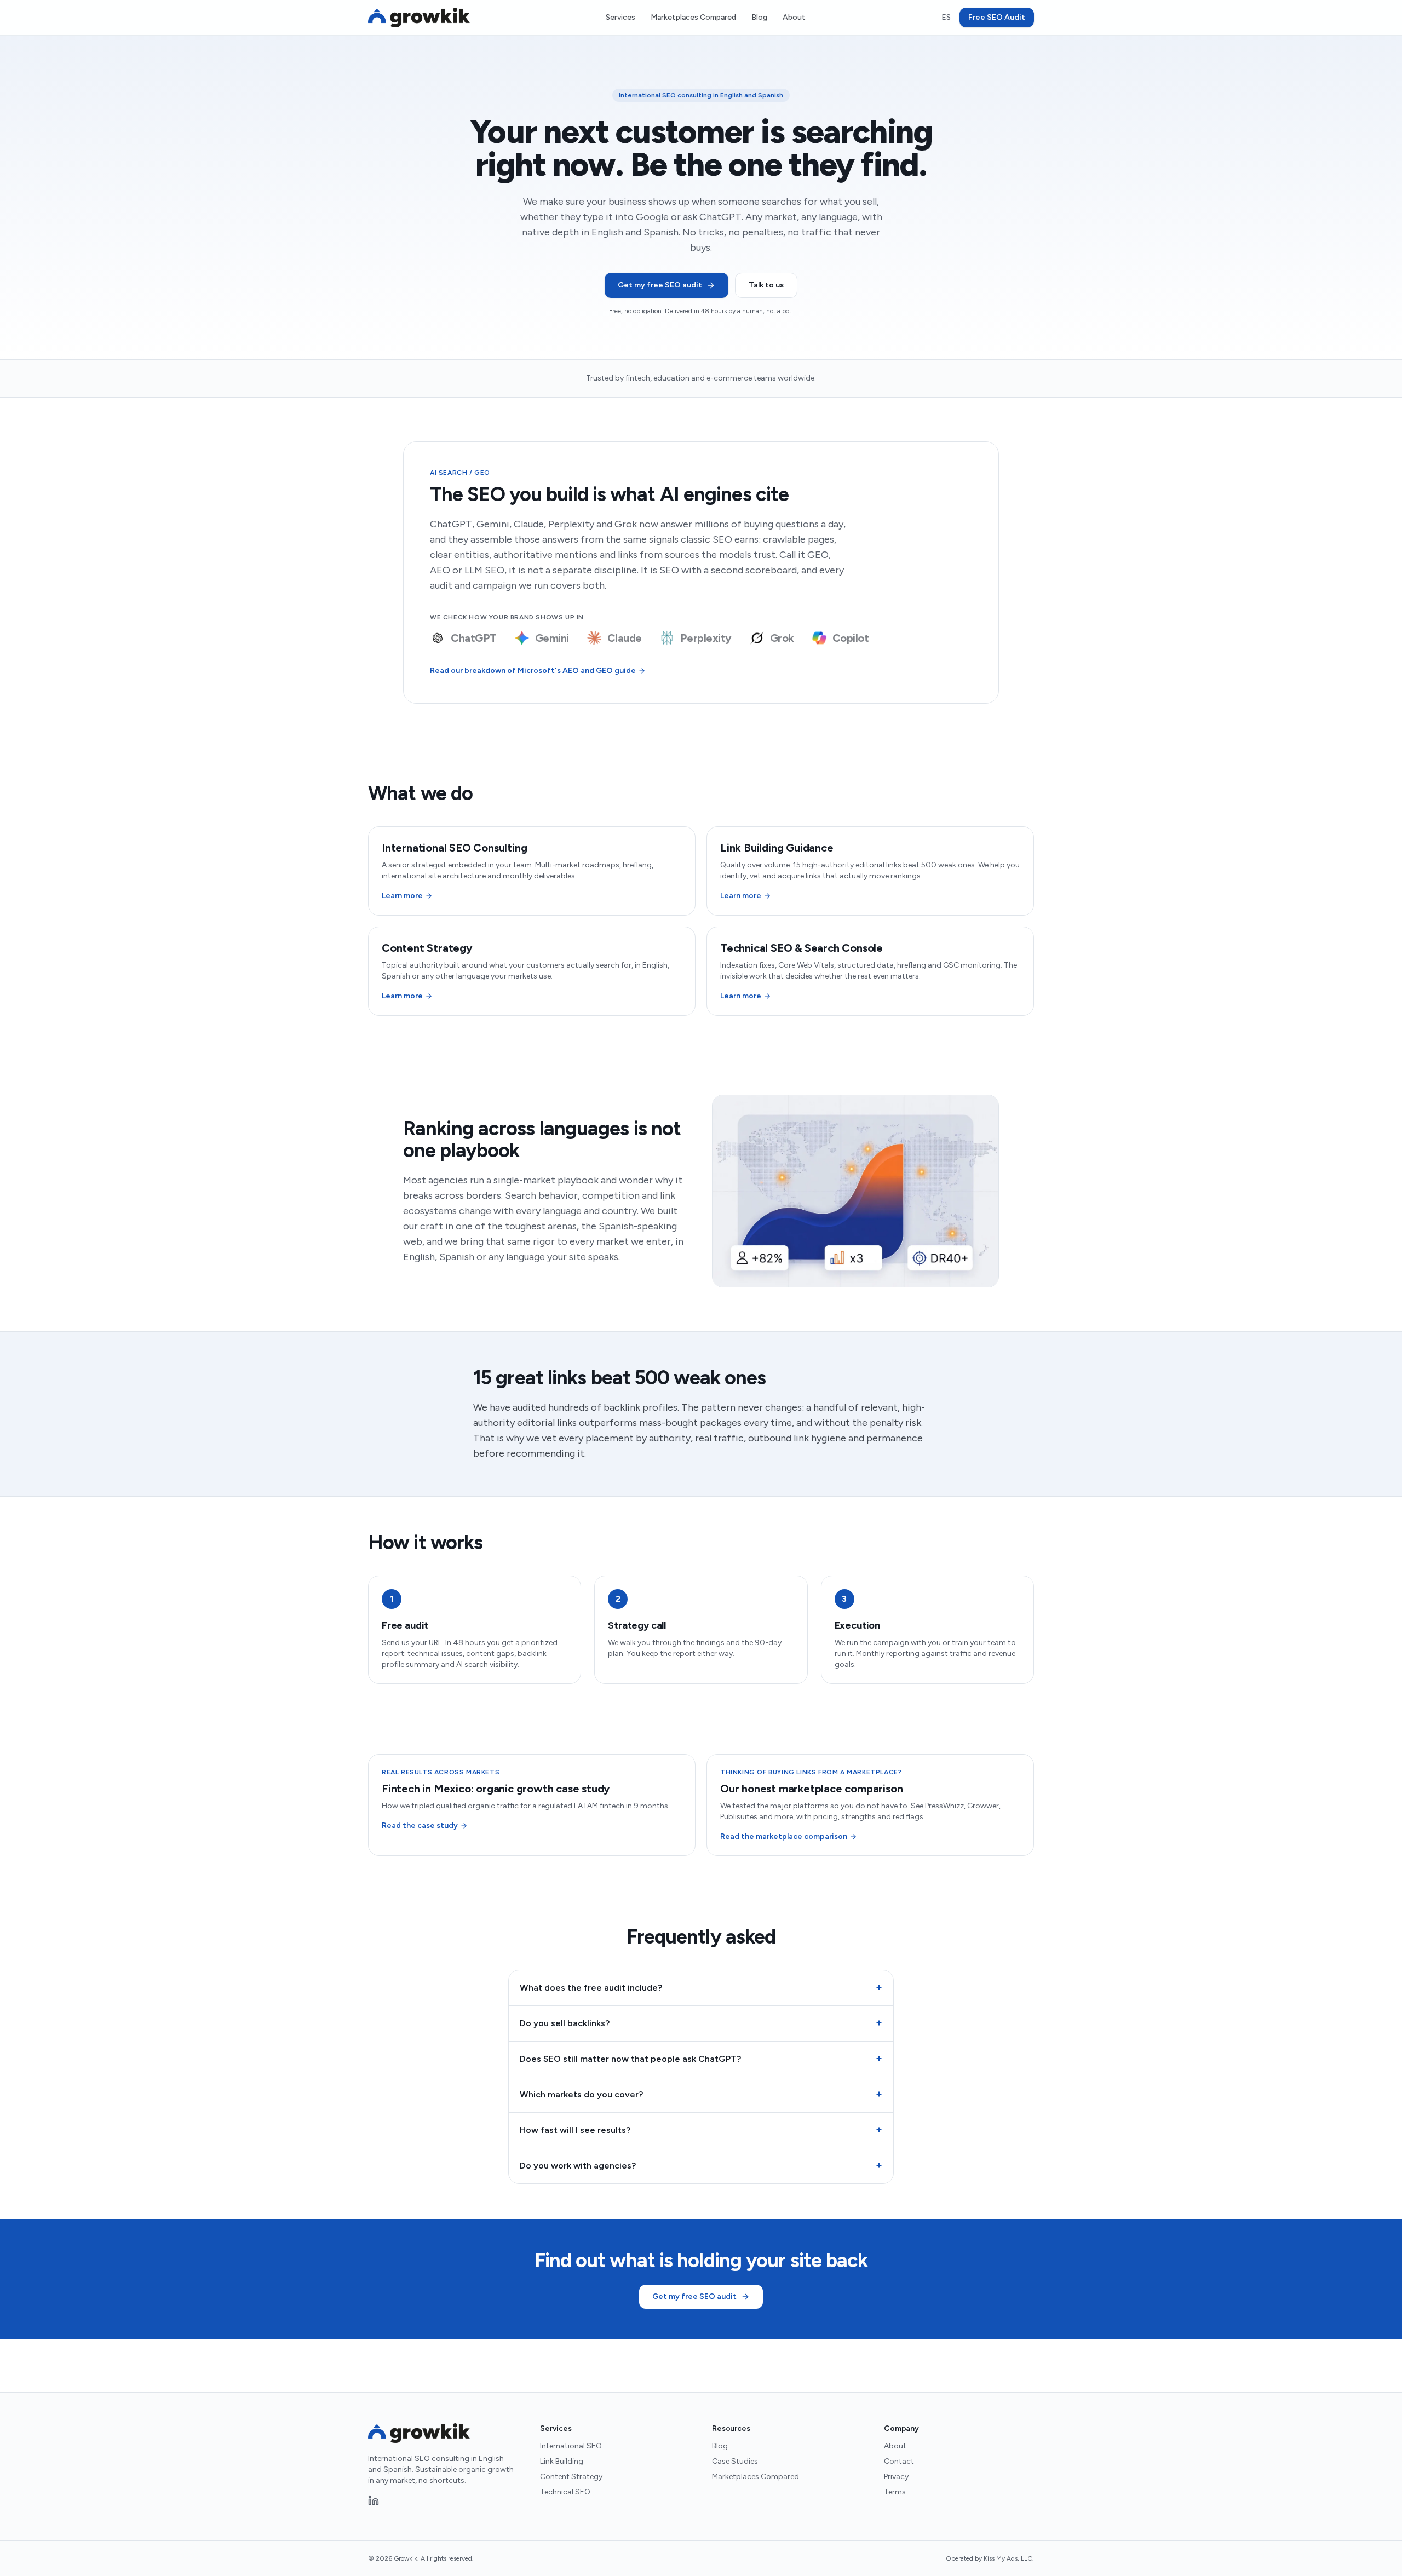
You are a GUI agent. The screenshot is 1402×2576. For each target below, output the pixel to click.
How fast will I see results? (701, 2130)
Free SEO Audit (997, 17)
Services (620, 17)
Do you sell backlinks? (701, 2023)
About (794, 17)
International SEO (571, 2446)
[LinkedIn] (374, 2500)
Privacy (896, 2477)
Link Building (562, 2461)
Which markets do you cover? (701, 2094)
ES (946, 17)
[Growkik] (419, 18)
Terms (895, 2492)
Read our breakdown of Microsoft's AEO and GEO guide (533, 671)
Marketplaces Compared (693, 17)
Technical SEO (565, 2492)
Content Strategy (571, 2477)
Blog (759, 17)
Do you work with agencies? (701, 2165)
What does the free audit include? (701, 1987)
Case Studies (735, 2461)
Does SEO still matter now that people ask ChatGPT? (701, 2058)
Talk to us (766, 285)
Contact (899, 2461)
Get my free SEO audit (660, 285)
